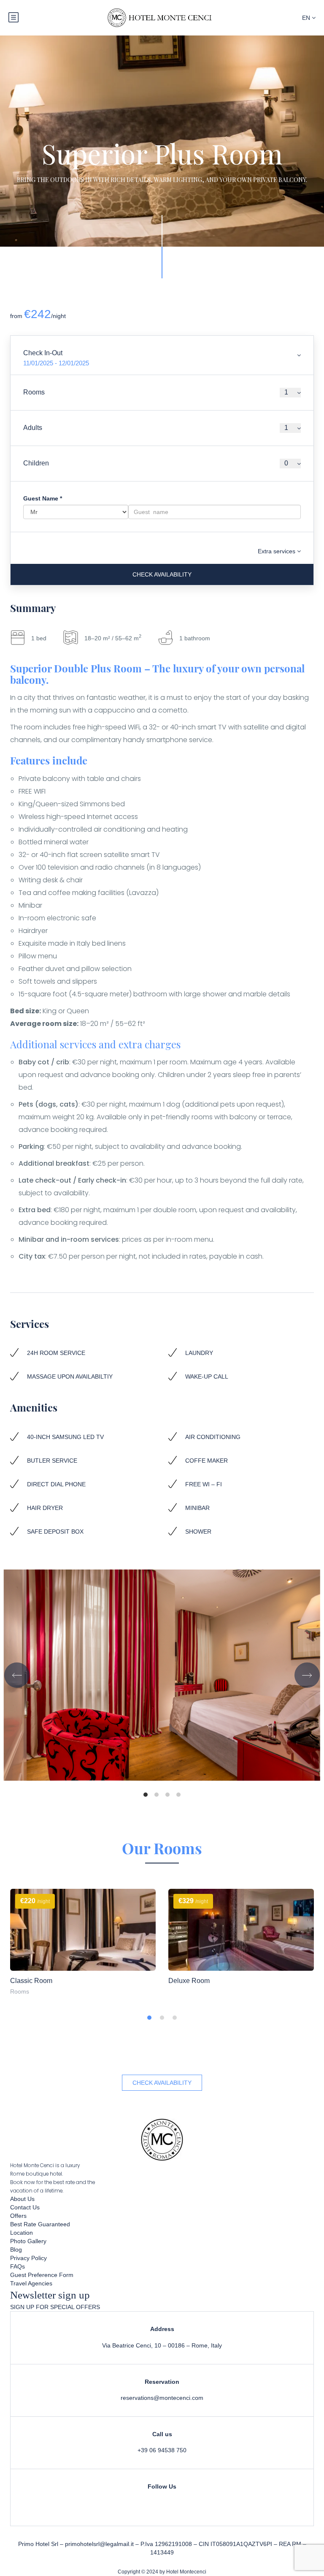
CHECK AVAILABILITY (162, 2083)
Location (22, 2233)
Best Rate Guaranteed (40, 2224)
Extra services (277, 551)
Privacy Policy (28, 2258)
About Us (22, 2199)
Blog (16, 2250)
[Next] (307, 1675)
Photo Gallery (28, 2241)
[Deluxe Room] (241, 1930)
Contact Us (25, 2207)
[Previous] (17, 1675)
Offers (18, 2216)
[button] (149, 2018)
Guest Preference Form (42, 2275)
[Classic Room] (83, 1930)
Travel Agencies (31, 2283)
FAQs (18, 2266)
